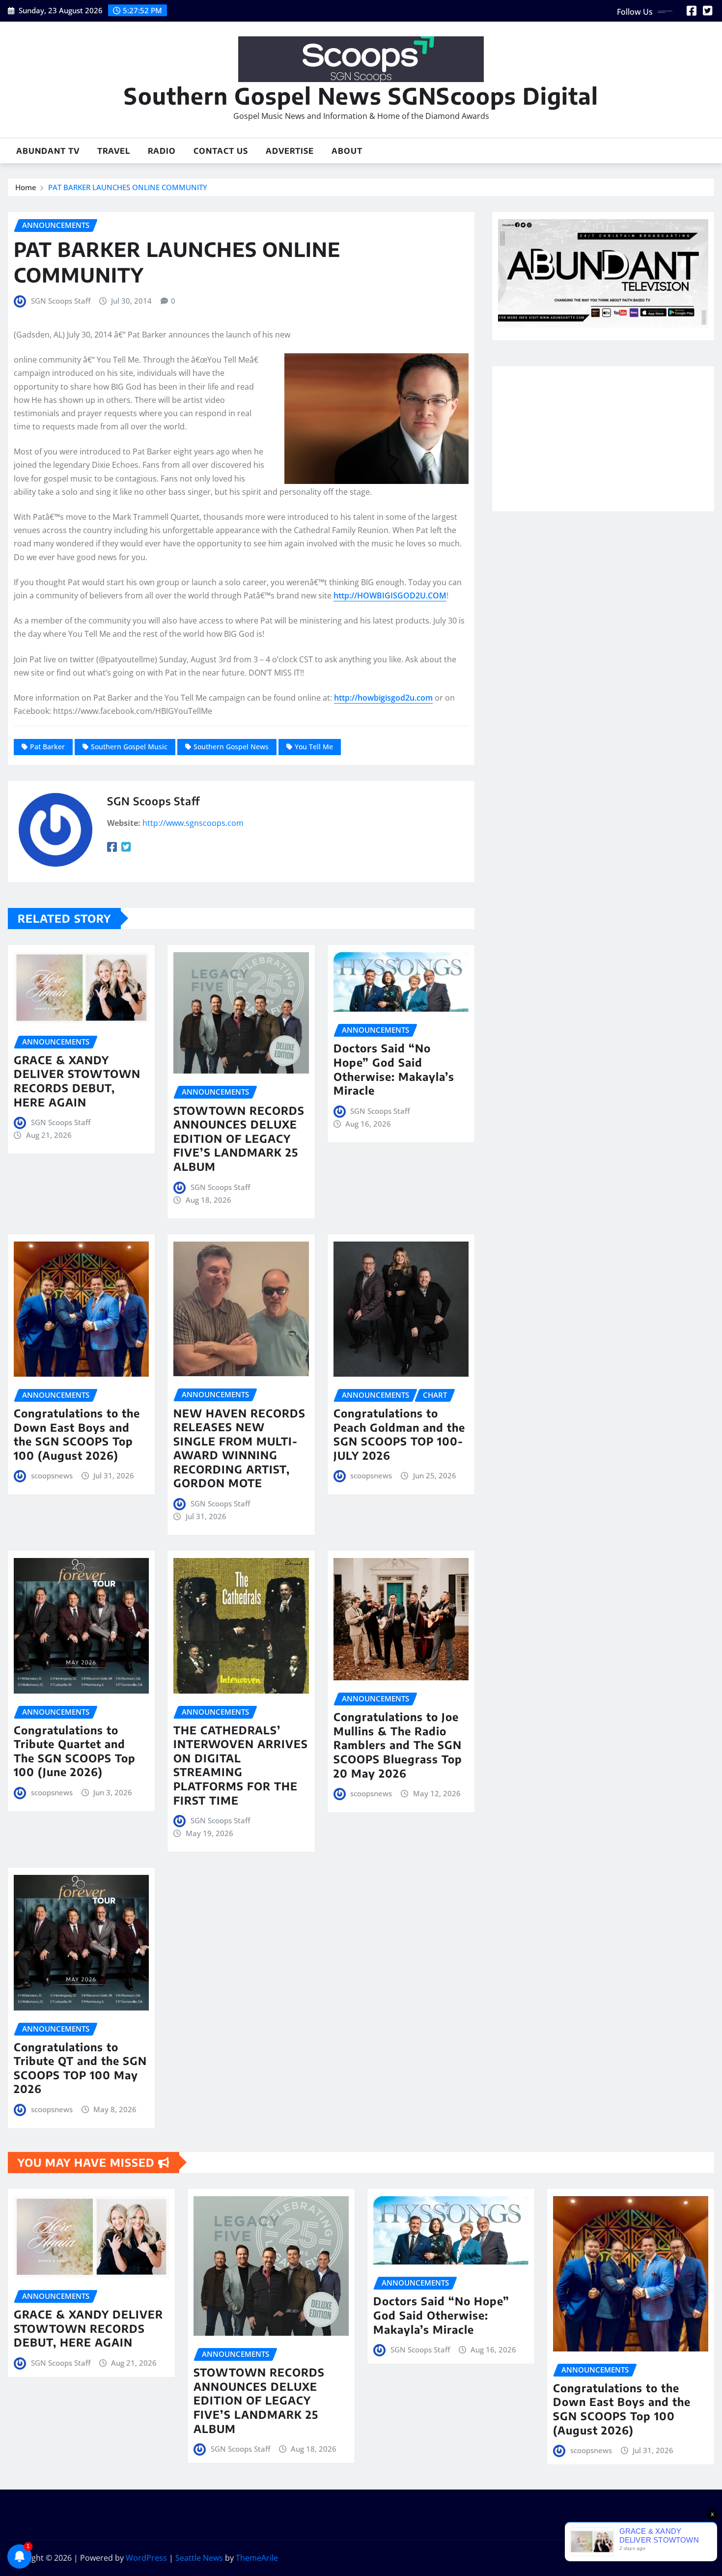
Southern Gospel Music (129, 747)
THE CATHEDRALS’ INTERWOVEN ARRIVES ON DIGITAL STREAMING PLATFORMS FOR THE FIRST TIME (241, 1765)
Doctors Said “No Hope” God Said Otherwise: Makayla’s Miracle (394, 1069)
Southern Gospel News (231, 747)
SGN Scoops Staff (61, 301)
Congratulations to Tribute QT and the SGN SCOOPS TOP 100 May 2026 (80, 2068)
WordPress (146, 2558)
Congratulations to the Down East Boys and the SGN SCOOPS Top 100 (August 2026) (77, 1434)
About (347, 151)
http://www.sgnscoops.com (193, 823)
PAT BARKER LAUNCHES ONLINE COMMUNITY (128, 187)
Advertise (290, 151)
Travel (114, 151)
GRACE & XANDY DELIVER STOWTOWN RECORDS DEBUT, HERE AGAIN (77, 1081)
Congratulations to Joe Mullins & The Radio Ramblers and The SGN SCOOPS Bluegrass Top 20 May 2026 (398, 1745)
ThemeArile (257, 2558)
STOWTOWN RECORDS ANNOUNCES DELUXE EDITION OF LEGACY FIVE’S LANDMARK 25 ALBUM (239, 1138)
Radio (162, 151)
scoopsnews (52, 1475)
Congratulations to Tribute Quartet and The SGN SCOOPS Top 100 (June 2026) (75, 1751)
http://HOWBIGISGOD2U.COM (390, 595)
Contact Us (221, 151)
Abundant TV (48, 151)
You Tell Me (314, 747)
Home (26, 187)
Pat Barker (47, 747)
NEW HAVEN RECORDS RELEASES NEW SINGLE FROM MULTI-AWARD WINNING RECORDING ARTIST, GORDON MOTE (239, 1448)
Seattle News (199, 2558)
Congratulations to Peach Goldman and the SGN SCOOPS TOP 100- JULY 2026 (399, 1434)
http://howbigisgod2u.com (383, 698)
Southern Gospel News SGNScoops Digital (361, 96)
